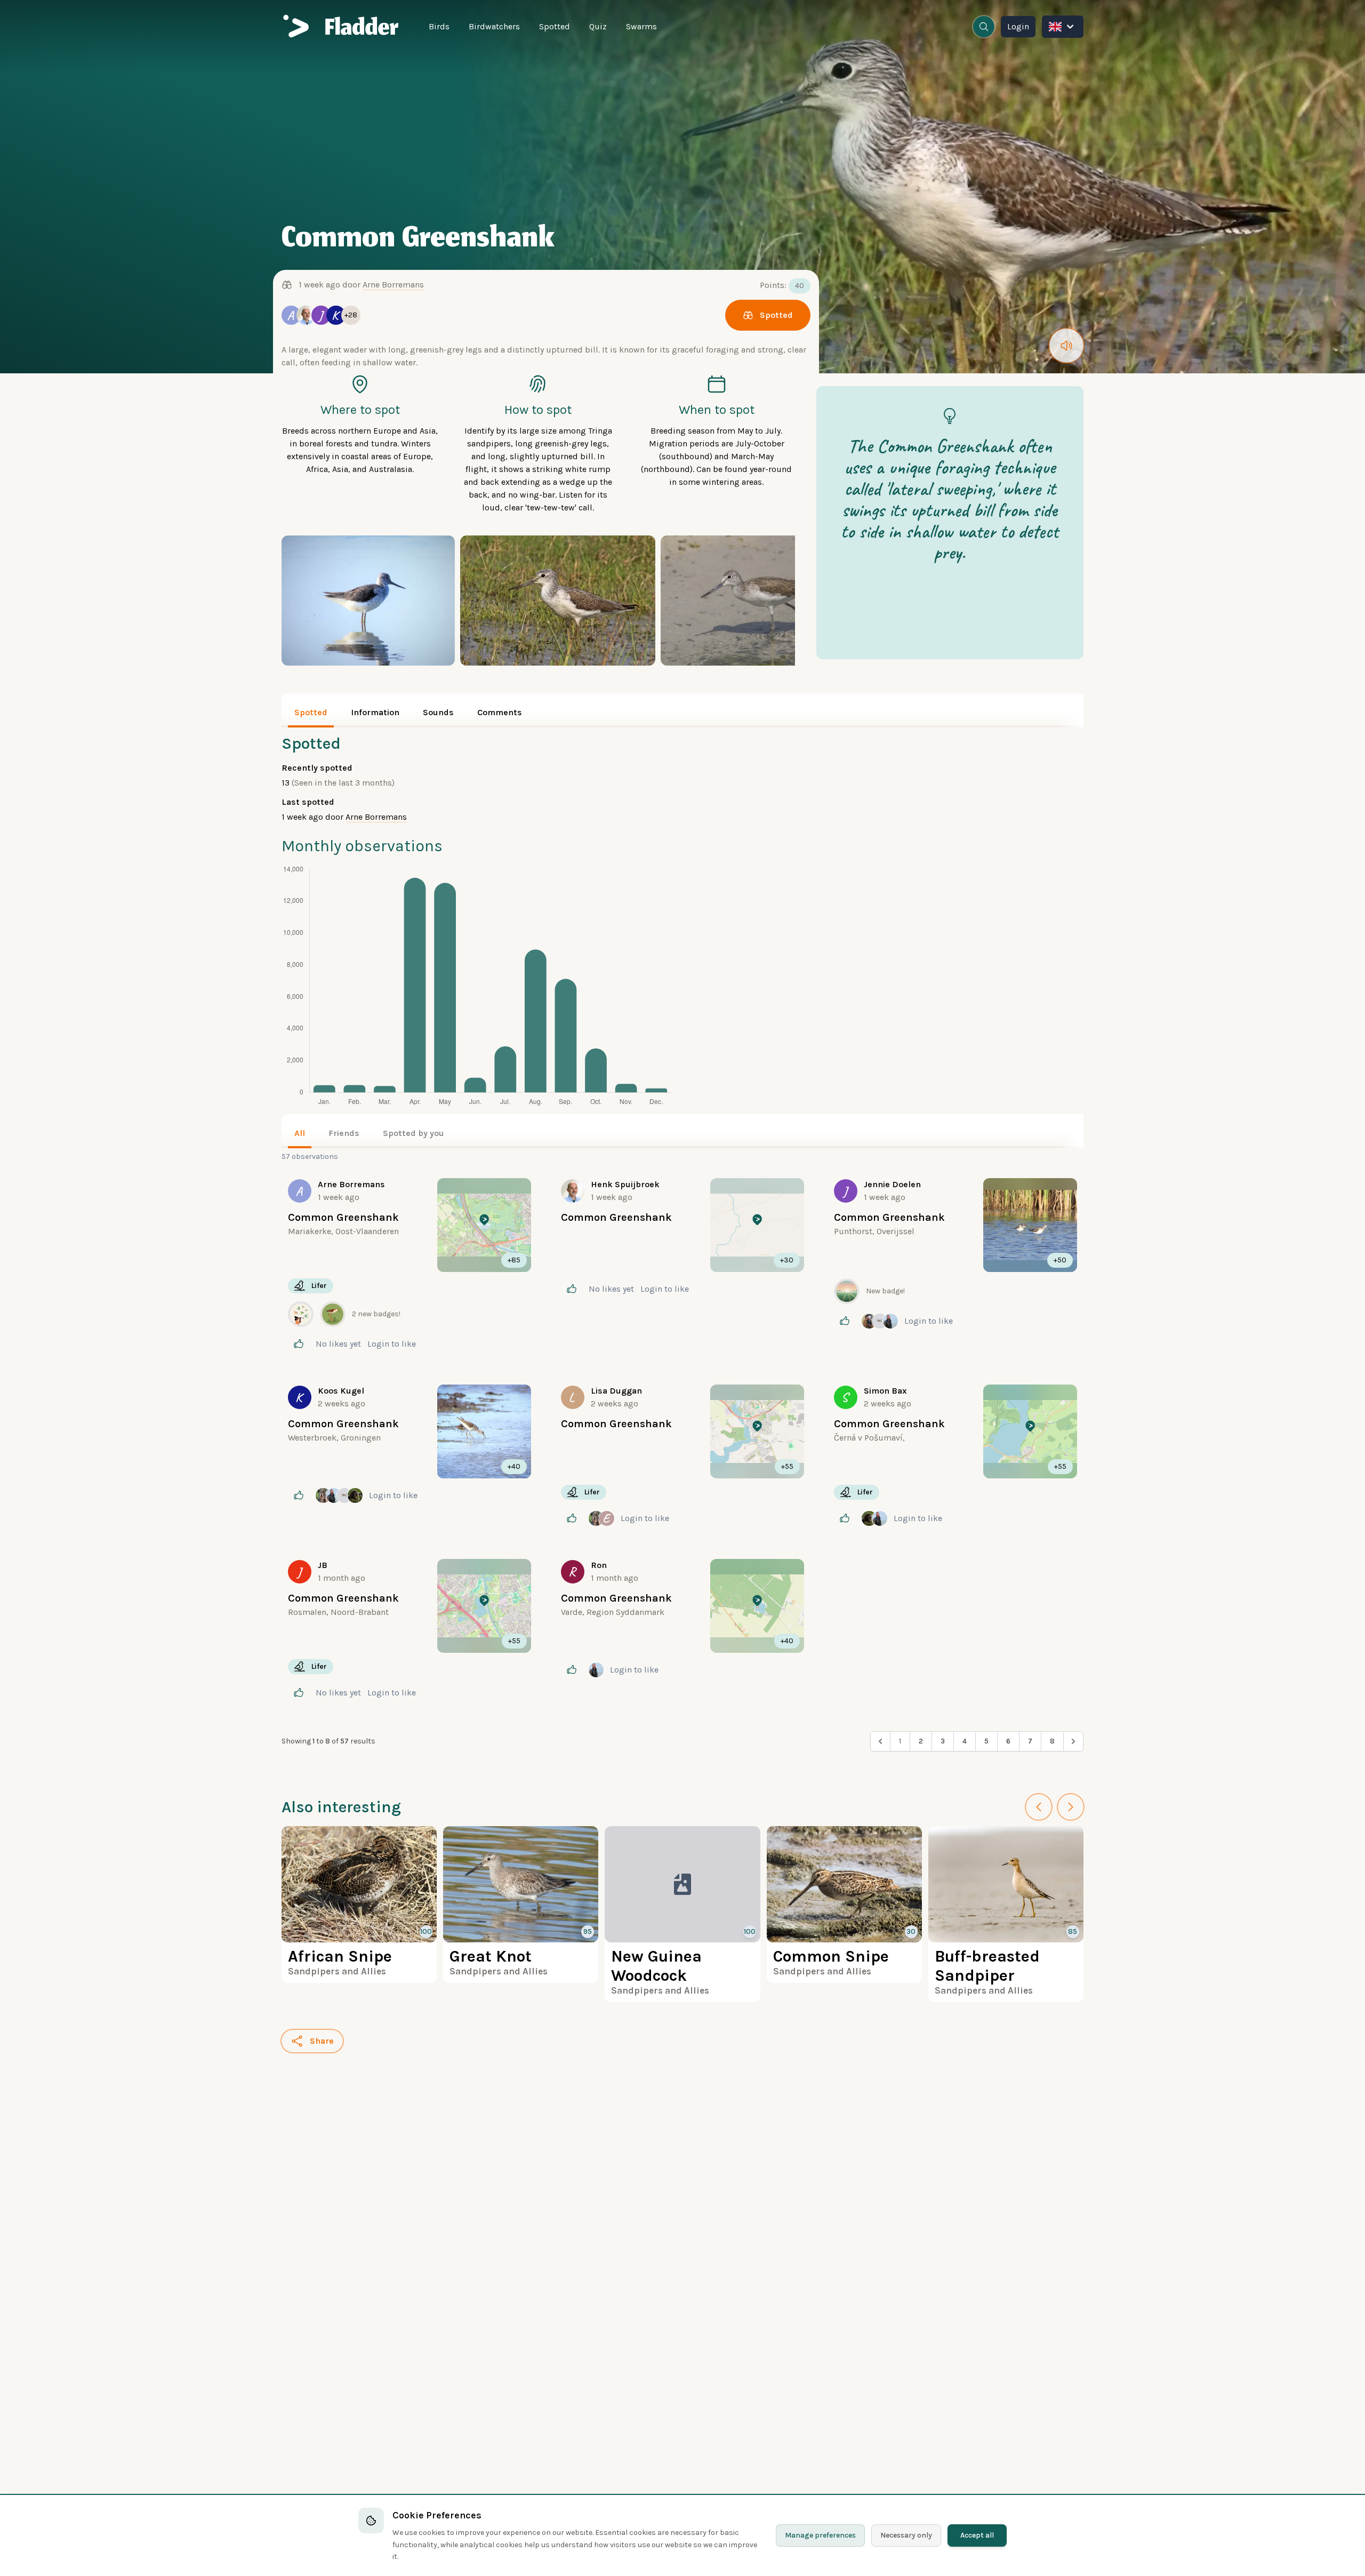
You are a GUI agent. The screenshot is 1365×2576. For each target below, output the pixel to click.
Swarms (641, 26)
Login (1018, 26)
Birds (439, 26)
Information (375, 712)
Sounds (438, 712)
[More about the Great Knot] (521, 1905)
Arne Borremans (393, 285)
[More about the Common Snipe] (844, 1905)
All (300, 1133)
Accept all (977, 2535)
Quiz (598, 26)
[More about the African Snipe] (359, 1905)
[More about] (409, 1266)
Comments (500, 712)
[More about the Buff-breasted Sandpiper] (1006, 1914)
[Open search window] (984, 27)
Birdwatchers (494, 26)
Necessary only (906, 2535)
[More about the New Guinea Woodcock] (682, 1914)
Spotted (555, 26)
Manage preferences (820, 2535)
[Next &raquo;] (1073, 1741)
